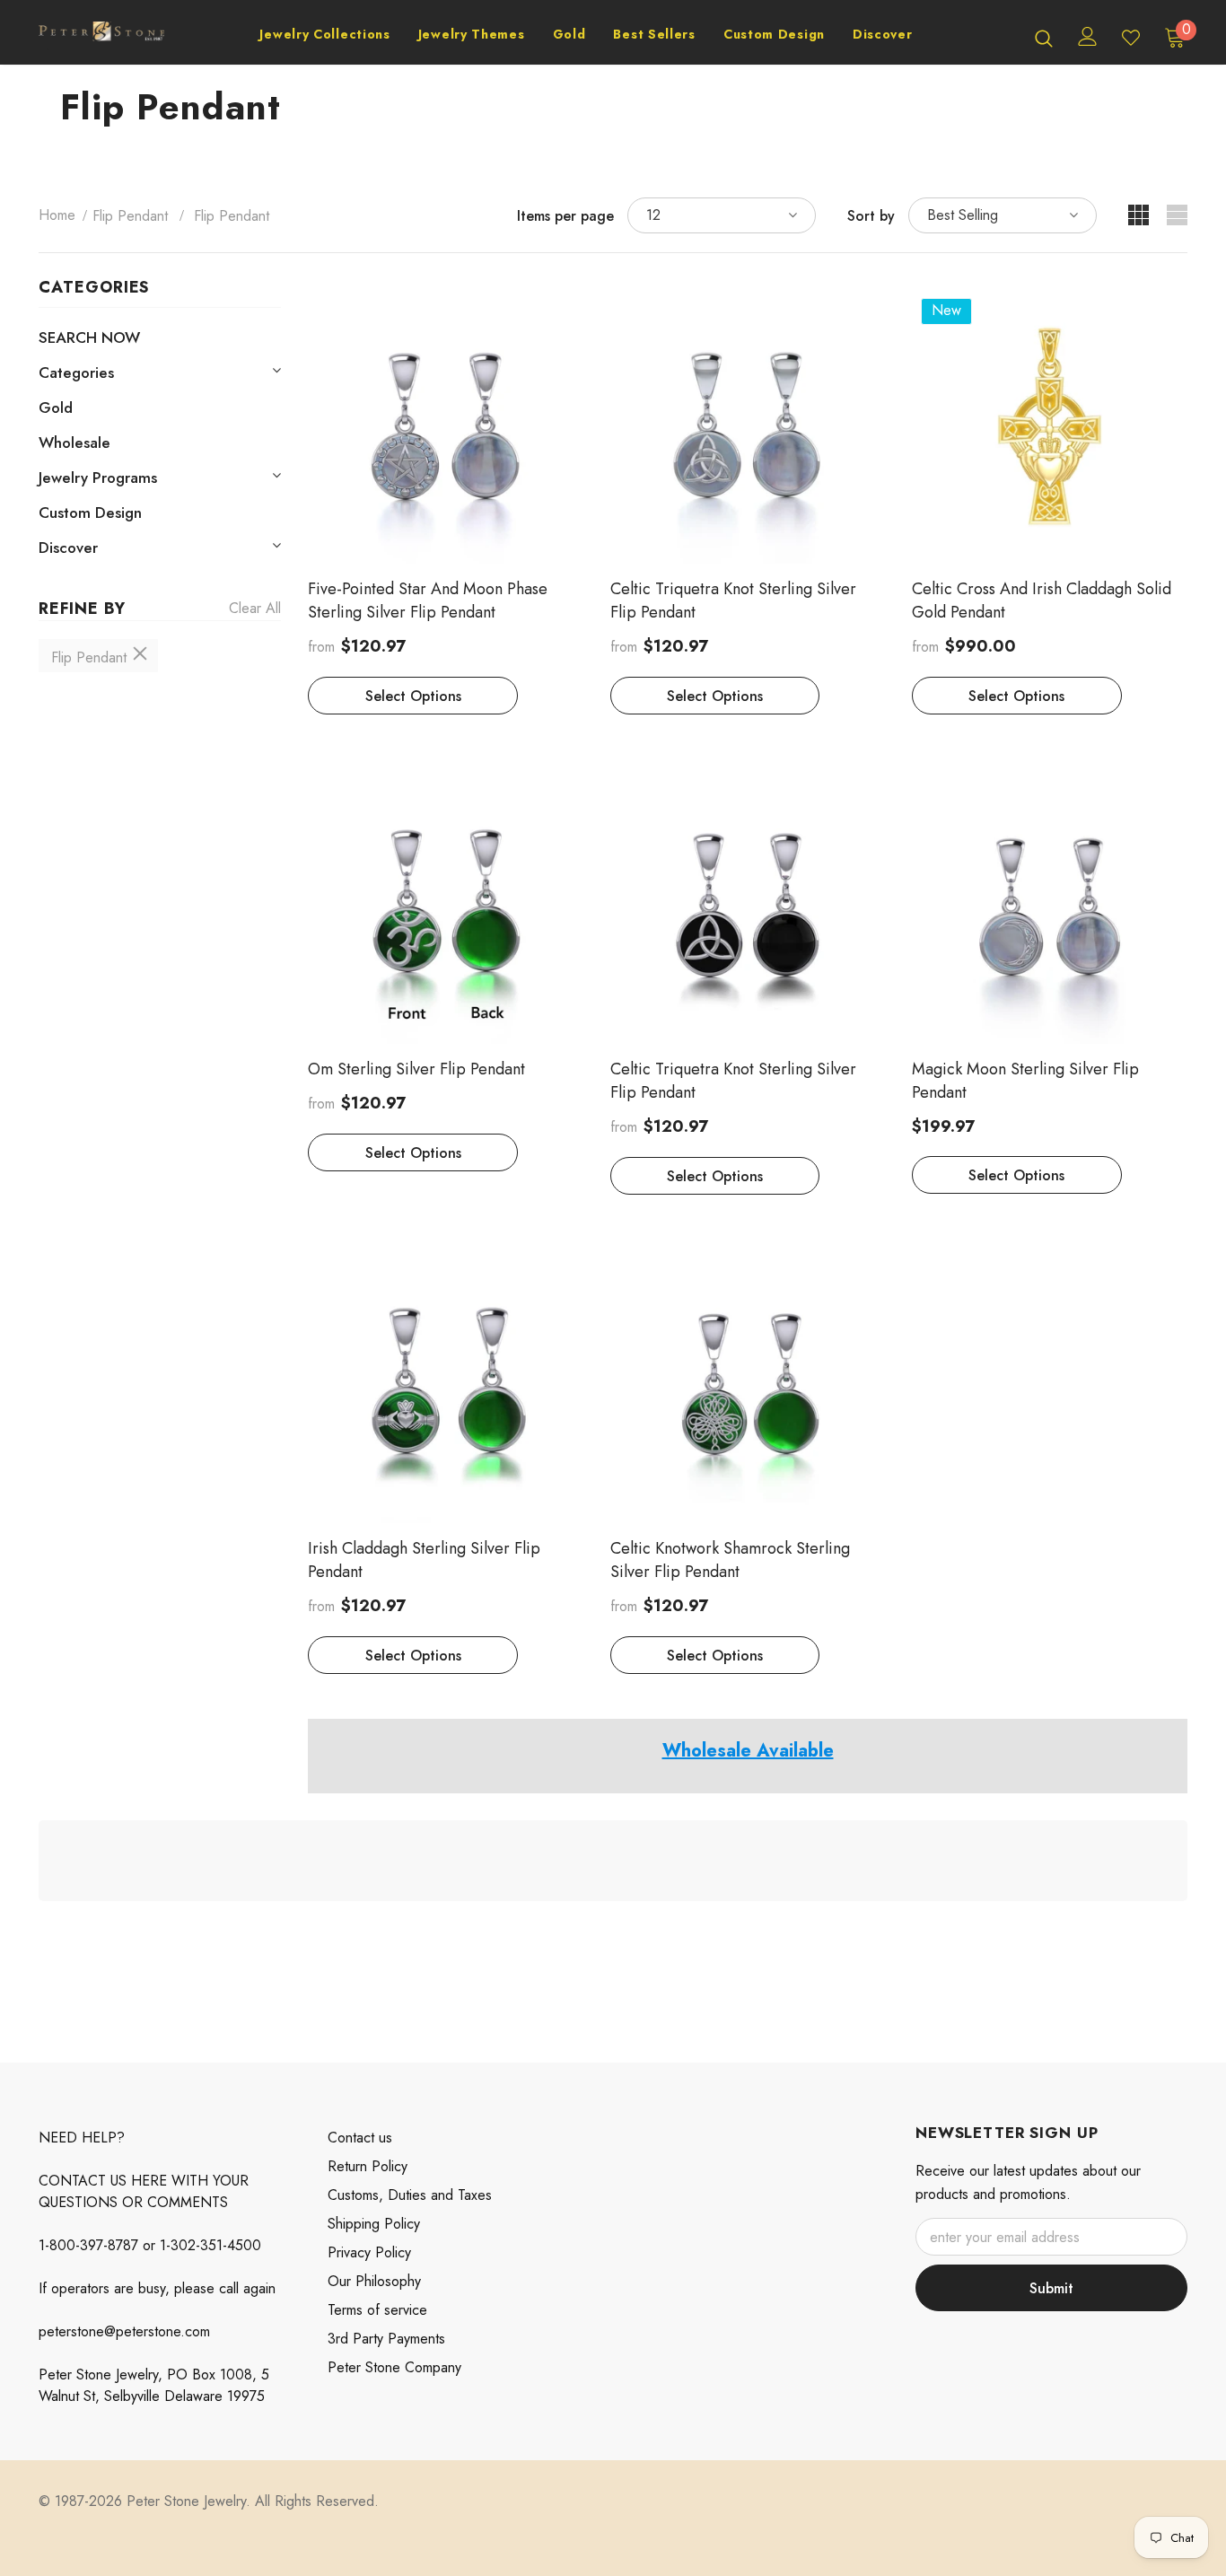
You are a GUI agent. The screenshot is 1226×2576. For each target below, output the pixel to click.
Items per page (565, 216)
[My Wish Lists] (1131, 38)
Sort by (871, 216)
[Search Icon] (1044, 38)
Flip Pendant (130, 216)
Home (57, 215)
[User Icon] (1088, 36)
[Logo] (101, 37)
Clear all (255, 608)
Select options (413, 696)
